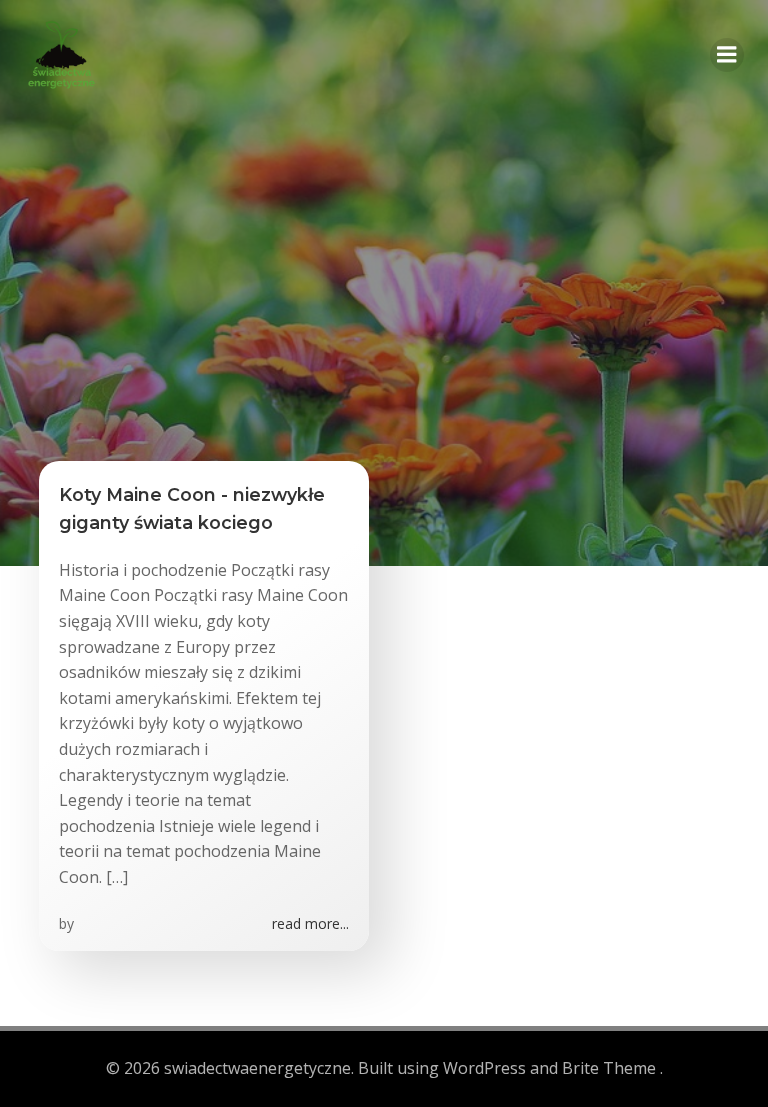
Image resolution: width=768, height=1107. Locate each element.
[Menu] (727, 55)
